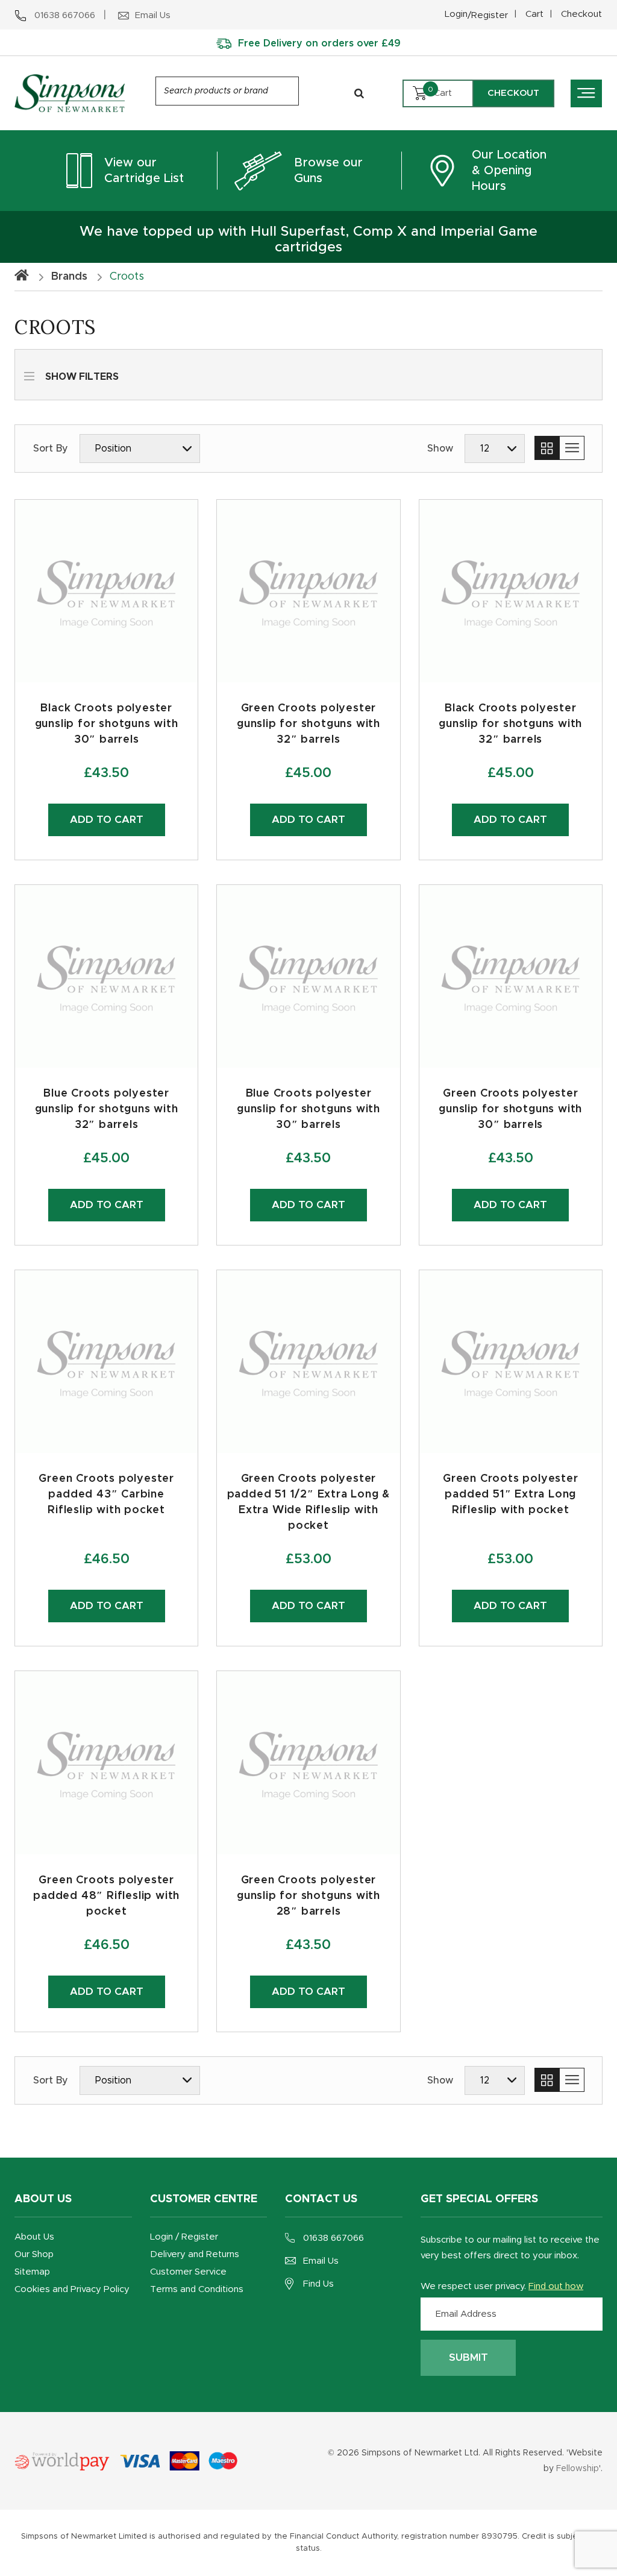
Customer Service (188, 2272)
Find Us (318, 2284)
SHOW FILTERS (82, 377)
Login (476, 15)
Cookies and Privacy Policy (72, 2289)
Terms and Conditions (197, 2289)
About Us (34, 2237)
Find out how (556, 2286)
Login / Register (184, 2237)
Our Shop (34, 2254)
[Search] (359, 93)
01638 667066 (334, 2238)
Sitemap (32, 2272)
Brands (69, 277)
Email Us (321, 2261)
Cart (534, 14)
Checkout (581, 14)
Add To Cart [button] (107, 820)
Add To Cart (107, 1205)
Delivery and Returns (195, 2254)
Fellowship (578, 2469)
